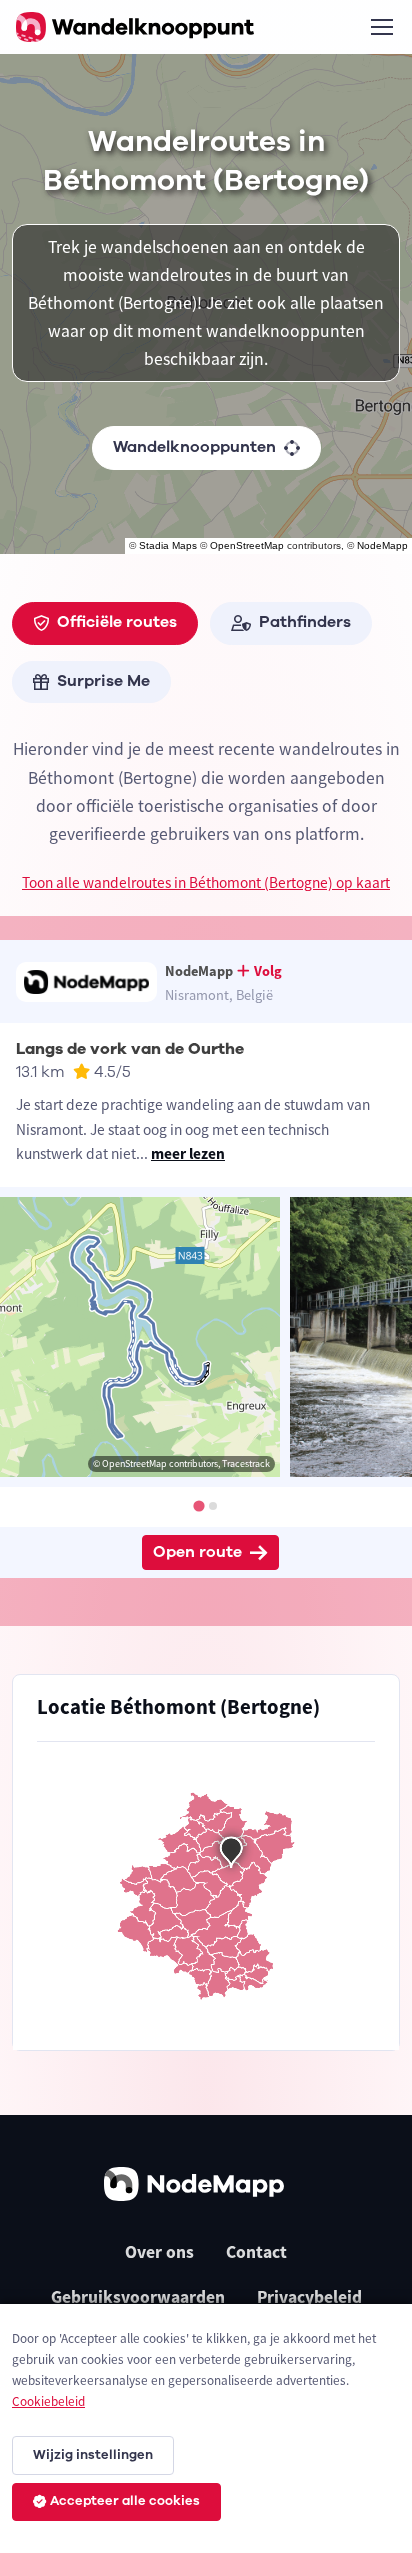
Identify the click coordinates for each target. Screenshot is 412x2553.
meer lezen (188, 1153)
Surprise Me (103, 681)
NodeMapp (382, 545)
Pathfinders (305, 622)
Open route (197, 1552)
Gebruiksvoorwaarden (138, 2297)
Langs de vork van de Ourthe (130, 1049)
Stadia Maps (168, 545)
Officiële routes (117, 622)
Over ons (159, 2252)
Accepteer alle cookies (125, 2501)
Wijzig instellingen (93, 2455)
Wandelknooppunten (194, 447)
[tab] (198, 1505)
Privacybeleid (309, 2297)
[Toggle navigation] (381, 27)
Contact (256, 2252)
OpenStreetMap (247, 545)
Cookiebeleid (48, 2401)
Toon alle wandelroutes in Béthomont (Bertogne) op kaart (206, 882)
